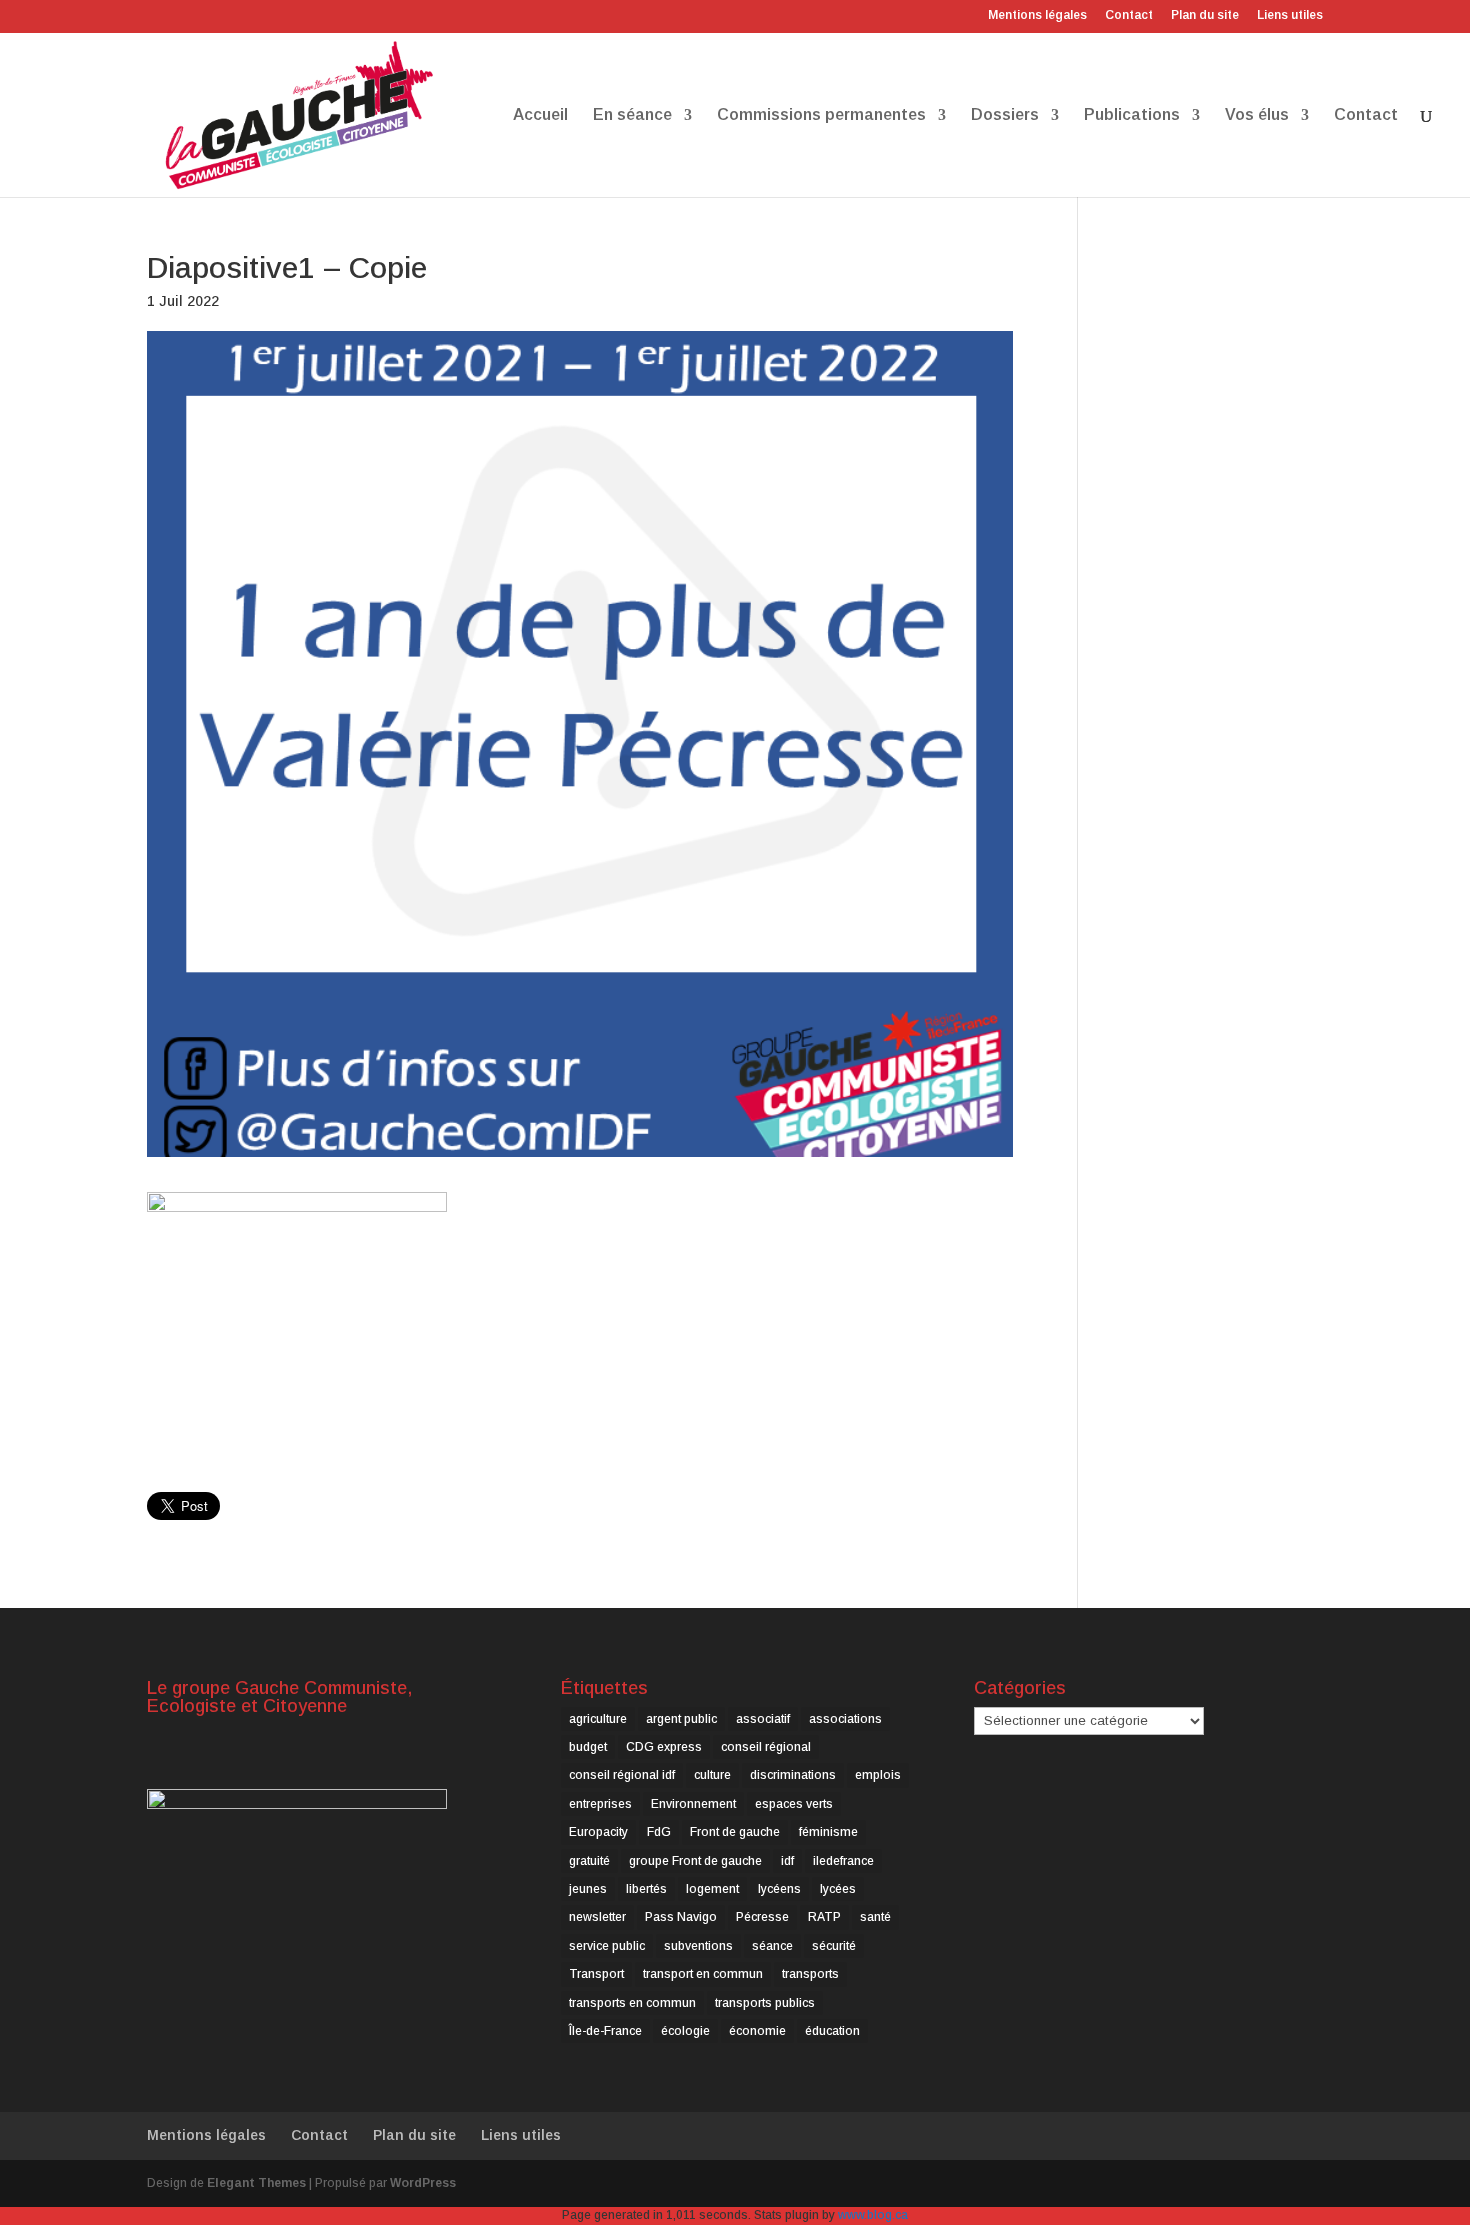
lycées (838, 1889)
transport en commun (703, 1974)
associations (845, 1719)
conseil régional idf (622, 1775)
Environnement (693, 1804)
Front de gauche (735, 1832)
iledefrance (843, 1861)
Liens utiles (1290, 15)
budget (588, 1747)
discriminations (793, 1775)
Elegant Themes (256, 2183)
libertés (646, 1889)
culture (712, 1775)
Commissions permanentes (821, 115)
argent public (681, 1719)
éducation (832, 2031)
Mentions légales (1037, 15)
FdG (659, 1832)
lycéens (779, 1889)
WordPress (423, 2183)
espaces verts (794, 1804)
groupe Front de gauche (695, 1861)
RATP (824, 1917)
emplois (878, 1775)
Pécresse (762, 1917)
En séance (632, 115)
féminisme (828, 1832)
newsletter (597, 1917)
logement (712, 1889)
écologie (685, 2031)
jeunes (588, 1889)
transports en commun (632, 2003)
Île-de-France (605, 2031)
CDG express (664, 1747)
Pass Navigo (681, 1917)
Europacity (598, 1832)
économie (757, 2031)
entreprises (600, 1804)
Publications (1132, 115)
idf (787, 1861)
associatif (763, 1719)
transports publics (765, 2003)
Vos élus (1257, 115)
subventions (698, 1946)
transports (810, 1974)
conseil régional (766, 1747)
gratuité (589, 1861)
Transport (596, 1974)
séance (772, 1946)
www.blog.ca (873, 2215)
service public (607, 1946)
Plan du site (1205, 15)
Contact (1129, 15)
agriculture (598, 1719)
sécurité (834, 1946)
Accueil (540, 115)
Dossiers (1005, 115)
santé (875, 1917)
